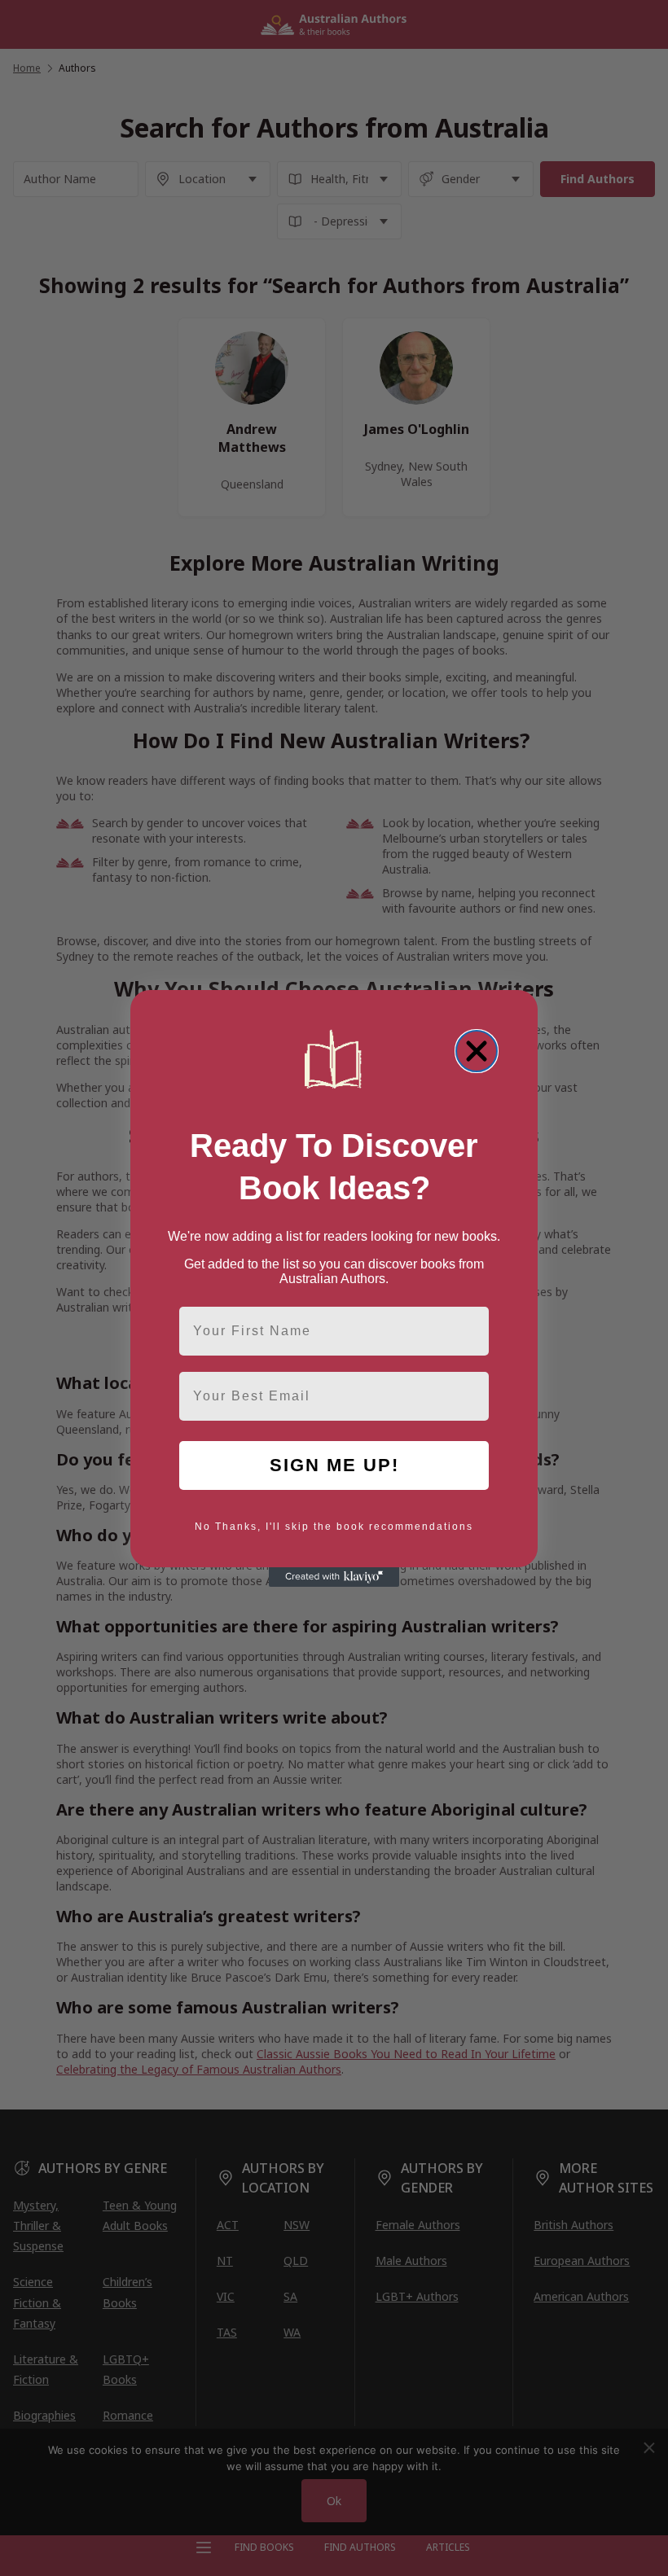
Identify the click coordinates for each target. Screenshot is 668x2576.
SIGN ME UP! (334, 1465)
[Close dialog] (477, 1051)
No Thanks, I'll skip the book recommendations (334, 1527)
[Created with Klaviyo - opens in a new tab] (334, 1577)
